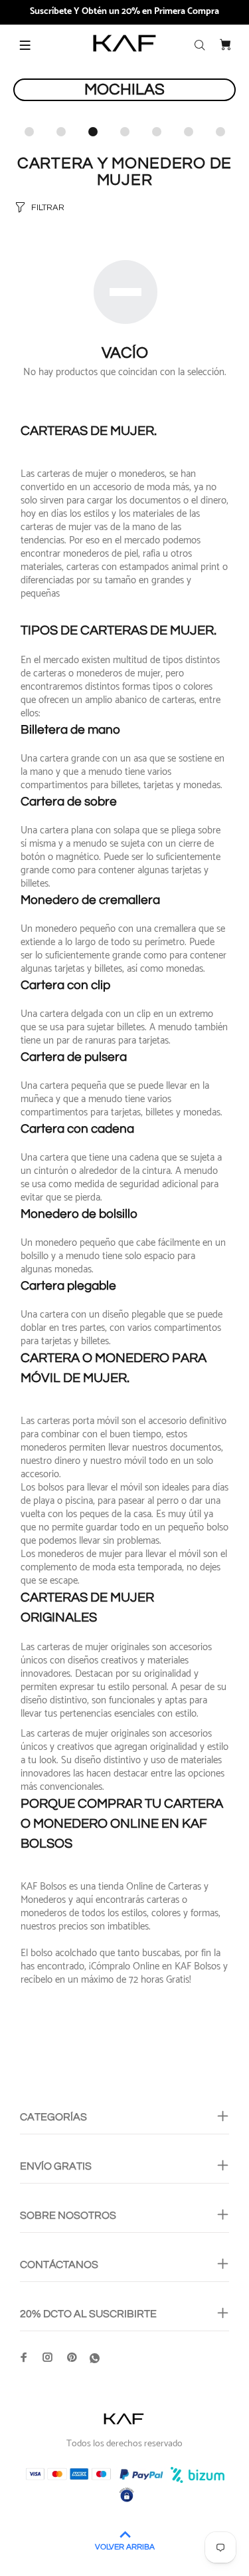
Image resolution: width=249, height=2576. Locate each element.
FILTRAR (48, 208)
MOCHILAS (124, 89)
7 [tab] (220, 132)
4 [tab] (125, 132)
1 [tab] (29, 132)
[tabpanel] (124, 99)
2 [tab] (61, 132)
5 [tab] (157, 132)
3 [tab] (93, 132)
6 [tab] (189, 132)
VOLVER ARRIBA (125, 2547)
